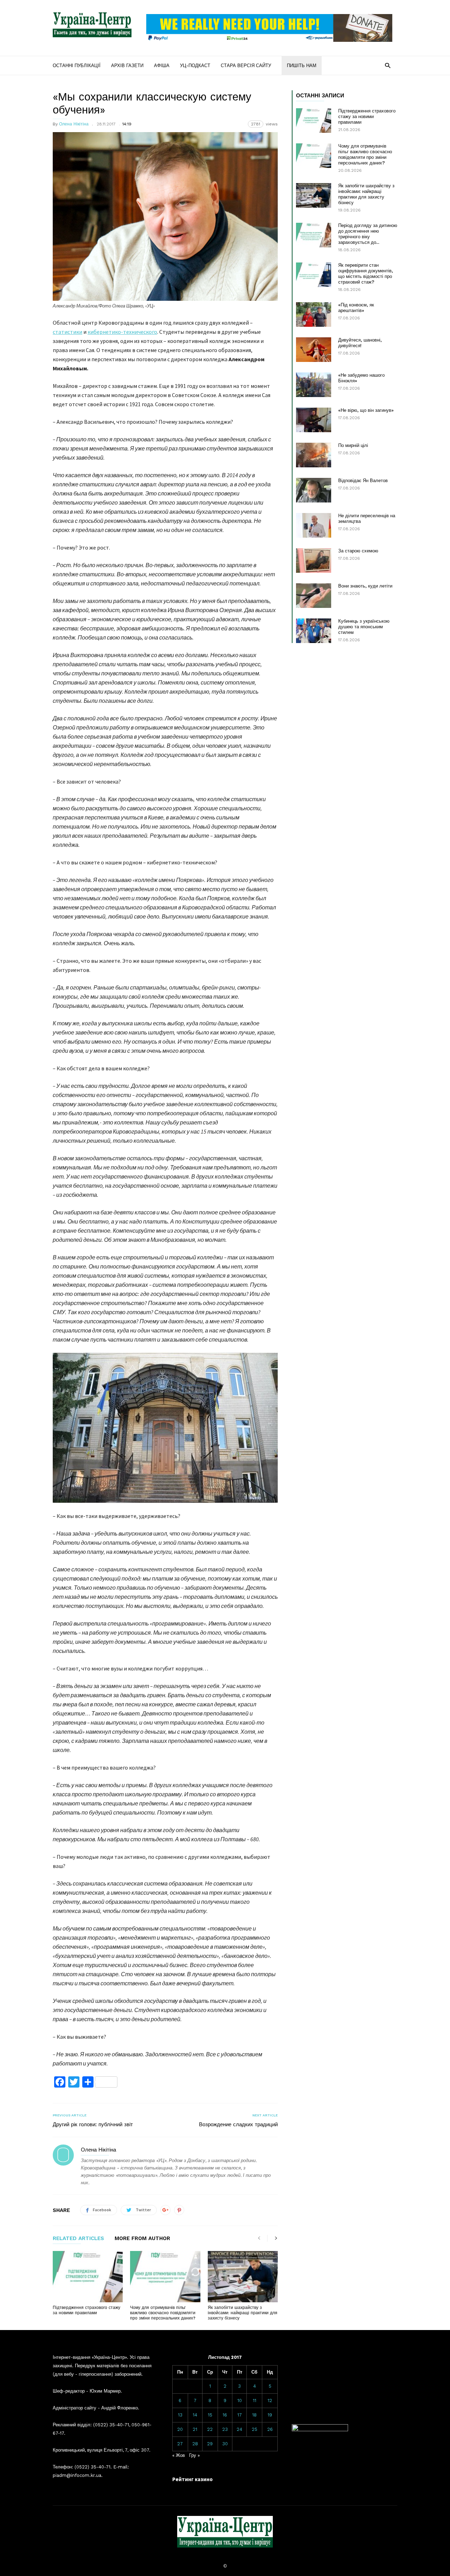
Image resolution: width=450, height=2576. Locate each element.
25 (255, 2429)
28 (195, 2444)
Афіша (162, 66)
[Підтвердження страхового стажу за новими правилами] (88, 2277)
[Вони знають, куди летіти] (314, 596)
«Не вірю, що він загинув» (366, 410)
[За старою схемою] (314, 560)
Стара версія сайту (246, 66)
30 (225, 2444)
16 (225, 2415)
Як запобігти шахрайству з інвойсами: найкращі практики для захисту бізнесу (243, 2313)
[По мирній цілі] (314, 455)
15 (210, 2415)
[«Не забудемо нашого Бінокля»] (314, 385)
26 (270, 2429)
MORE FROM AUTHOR (142, 2239)
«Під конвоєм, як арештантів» (356, 308)
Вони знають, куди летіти (365, 586)
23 (225, 2429)
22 (210, 2429)
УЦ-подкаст (195, 66)
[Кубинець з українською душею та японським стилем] (314, 631)
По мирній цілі (353, 445)
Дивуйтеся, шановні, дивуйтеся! (360, 343)
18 (254, 2415)
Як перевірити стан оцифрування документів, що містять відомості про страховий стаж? (366, 274)
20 (180, 2429)
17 (240, 2415)
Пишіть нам (302, 66)
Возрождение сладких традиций (238, 2124)
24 (239, 2429)
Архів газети (127, 66)
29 (210, 2444)
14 (195, 2415)
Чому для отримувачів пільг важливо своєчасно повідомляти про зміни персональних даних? (163, 2313)
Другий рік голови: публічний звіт (93, 2124)
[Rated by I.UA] (320, 2430)
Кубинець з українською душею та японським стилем (364, 627)
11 (255, 2400)
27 (180, 2444)
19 (270, 2415)
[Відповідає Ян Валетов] (314, 490)
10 (240, 2400)
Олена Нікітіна (74, 124)
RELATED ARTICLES (78, 2239)
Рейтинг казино (192, 2479)
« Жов (179, 2455)
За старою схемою (358, 551)
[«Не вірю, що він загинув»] (314, 420)
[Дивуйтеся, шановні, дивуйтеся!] (314, 350)
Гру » (194, 2455)
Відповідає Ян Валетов (363, 481)
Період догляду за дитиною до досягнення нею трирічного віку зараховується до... (368, 234)
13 (180, 2415)
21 (195, 2429)
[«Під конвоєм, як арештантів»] (314, 314)
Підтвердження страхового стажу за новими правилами (86, 2310)
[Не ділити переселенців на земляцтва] (314, 525)
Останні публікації (77, 66)
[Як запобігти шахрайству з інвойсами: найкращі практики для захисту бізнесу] (243, 2277)
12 (270, 2400)
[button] (388, 65)
